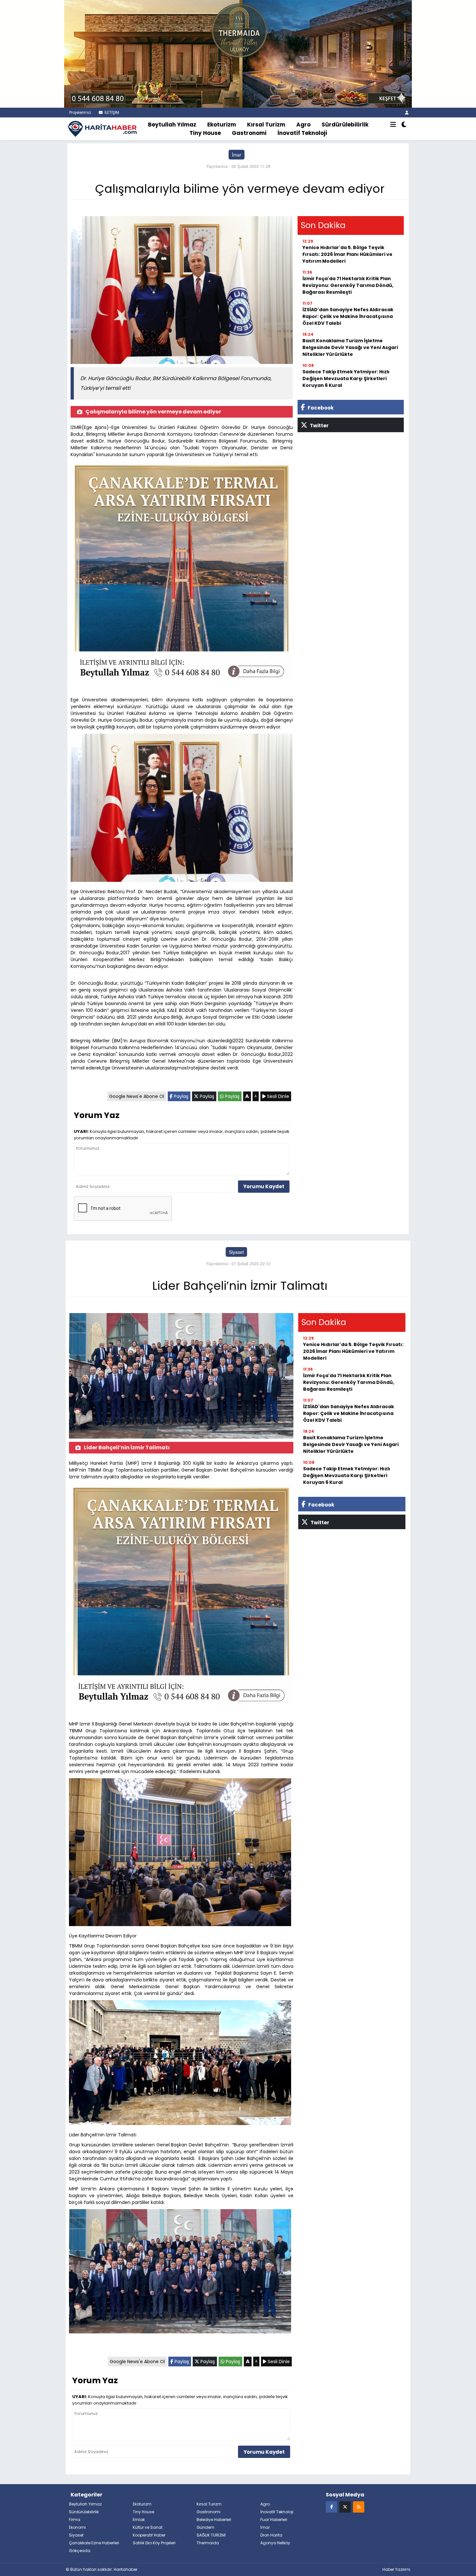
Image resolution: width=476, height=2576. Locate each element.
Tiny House (205, 133)
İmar (237, 155)
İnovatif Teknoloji (302, 133)
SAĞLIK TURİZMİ (211, 2535)
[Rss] (359, 2507)
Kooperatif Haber (149, 2535)
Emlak (139, 2520)
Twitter (319, 426)
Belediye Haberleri (214, 2520)
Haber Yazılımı (396, 2569)
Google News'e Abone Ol (137, 1096)
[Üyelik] (407, 112)
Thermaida (208, 2543)
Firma (75, 2520)
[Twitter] (345, 2507)
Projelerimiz (80, 112)
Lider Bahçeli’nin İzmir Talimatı (127, 1447)
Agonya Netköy (275, 2543)
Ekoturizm (222, 125)
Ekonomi (77, 2527)
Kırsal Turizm (266, 125)
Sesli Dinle (278, 1096)
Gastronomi (249, 133)
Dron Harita (271, 2535)
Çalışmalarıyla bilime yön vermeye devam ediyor (153, 412)
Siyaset (236, 1252)
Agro (303, 125)
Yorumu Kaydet (264, 1186)
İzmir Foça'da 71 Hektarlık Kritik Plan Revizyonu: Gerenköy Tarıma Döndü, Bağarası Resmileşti (348, 285)
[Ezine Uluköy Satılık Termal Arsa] (182, 574)
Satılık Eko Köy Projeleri (154, 2543)
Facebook (320, 408)
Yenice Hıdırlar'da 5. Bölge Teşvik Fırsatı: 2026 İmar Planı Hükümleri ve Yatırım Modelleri (347, 254)
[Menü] (393, 125)
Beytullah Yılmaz (172, 125)
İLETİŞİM (111, 112)
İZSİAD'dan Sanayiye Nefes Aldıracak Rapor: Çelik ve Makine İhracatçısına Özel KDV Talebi (348, 316)
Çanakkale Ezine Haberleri (94, 2543)
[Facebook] (331, 2507)
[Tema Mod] (404, 125)
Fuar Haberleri (274, 2520)
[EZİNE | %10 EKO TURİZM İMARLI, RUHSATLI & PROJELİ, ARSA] (238, 53)
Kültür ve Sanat (148, 2527)
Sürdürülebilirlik (345, 125)
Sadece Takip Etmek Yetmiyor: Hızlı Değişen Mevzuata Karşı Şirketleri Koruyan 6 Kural (346, 378)
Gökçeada (80, 2551)
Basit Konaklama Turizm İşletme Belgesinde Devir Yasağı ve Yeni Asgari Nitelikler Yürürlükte (350, 347)
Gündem (205, 2527)
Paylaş (181, 1096)
